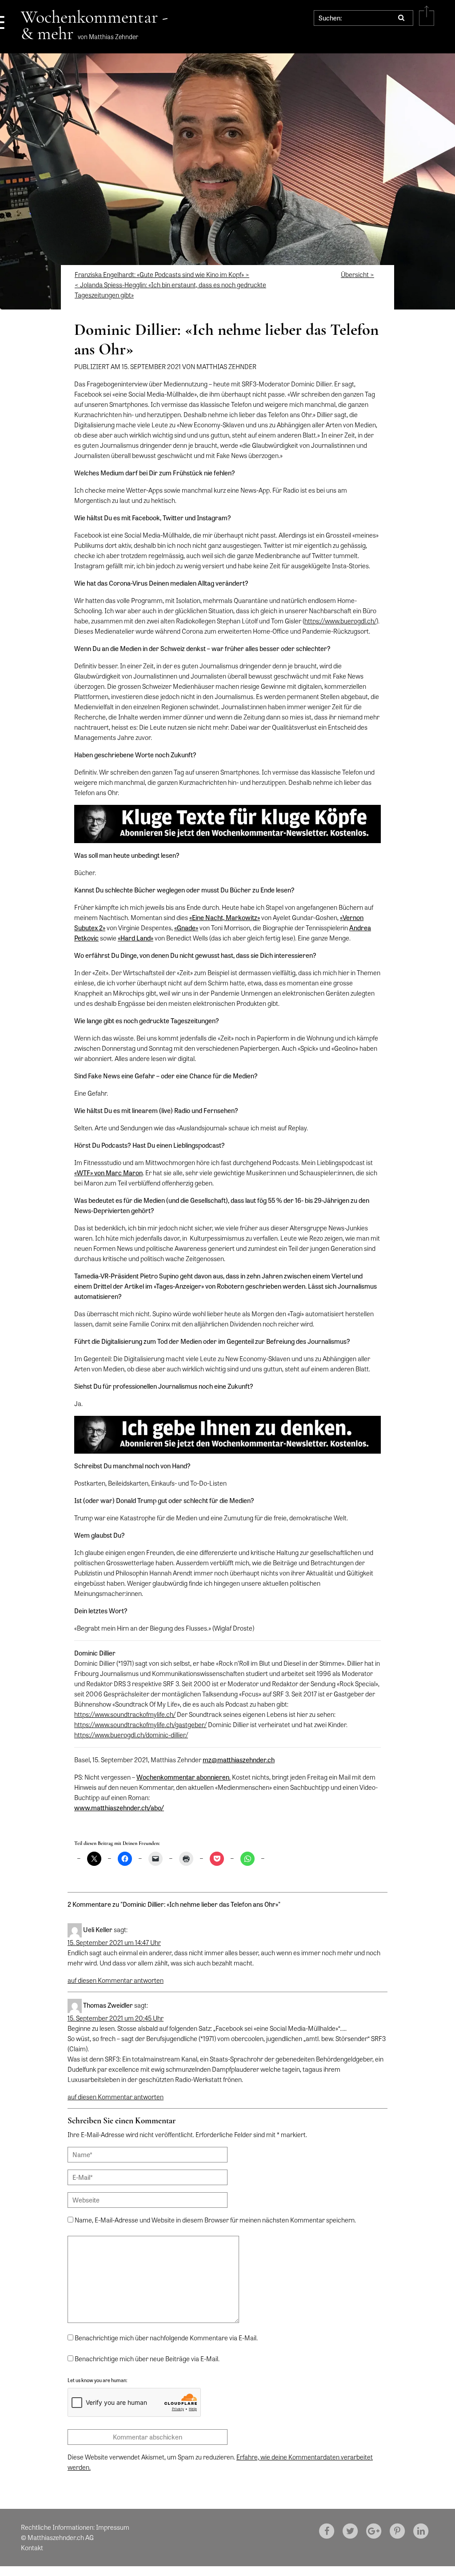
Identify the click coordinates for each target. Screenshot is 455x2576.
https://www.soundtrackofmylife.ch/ (125, 1714)
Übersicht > (357, 274)
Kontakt (32, 2548)
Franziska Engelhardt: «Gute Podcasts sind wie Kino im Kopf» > (162, 274)
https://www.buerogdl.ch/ (340, 621)
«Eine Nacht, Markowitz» (225, 917)
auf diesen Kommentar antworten (116, 1980)
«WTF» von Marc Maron (108, 1173)
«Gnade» (186, 928)
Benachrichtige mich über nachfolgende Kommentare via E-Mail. (166, 2338)
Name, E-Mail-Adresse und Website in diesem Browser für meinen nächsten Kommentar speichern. (215, 2220)
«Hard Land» (136, 938)
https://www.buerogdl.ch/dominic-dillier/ (131, 1735)
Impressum (113, 2527)
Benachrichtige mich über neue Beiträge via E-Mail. (147, 2359)
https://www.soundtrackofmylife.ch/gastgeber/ (140, 1724)
